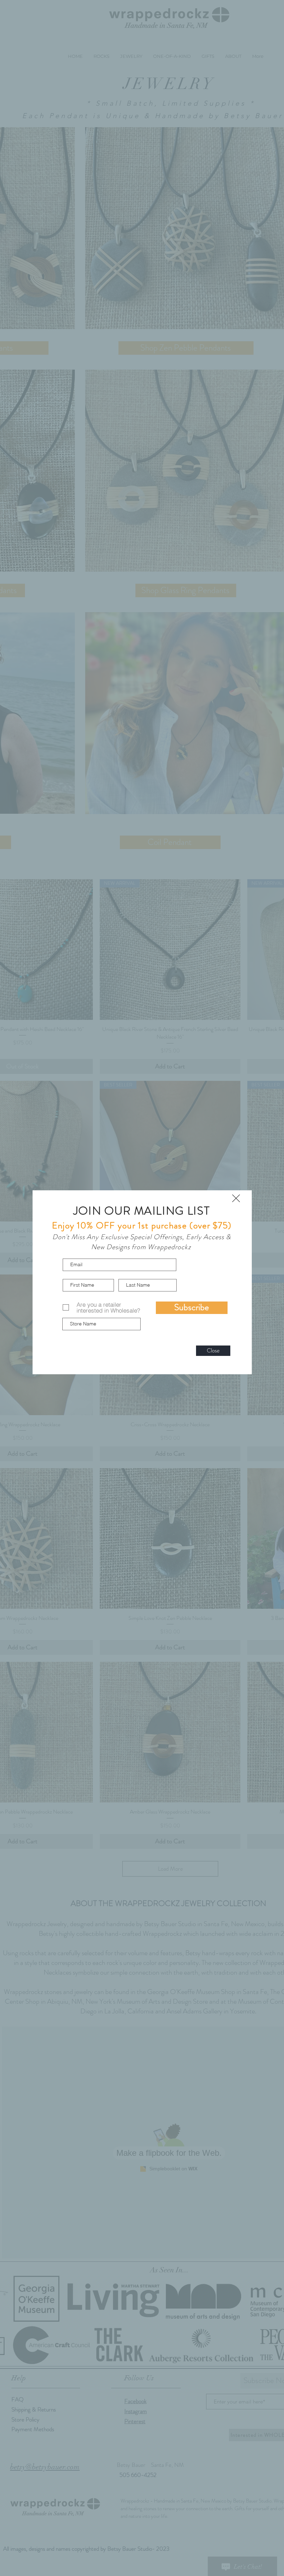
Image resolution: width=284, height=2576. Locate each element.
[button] (236, 1198)
